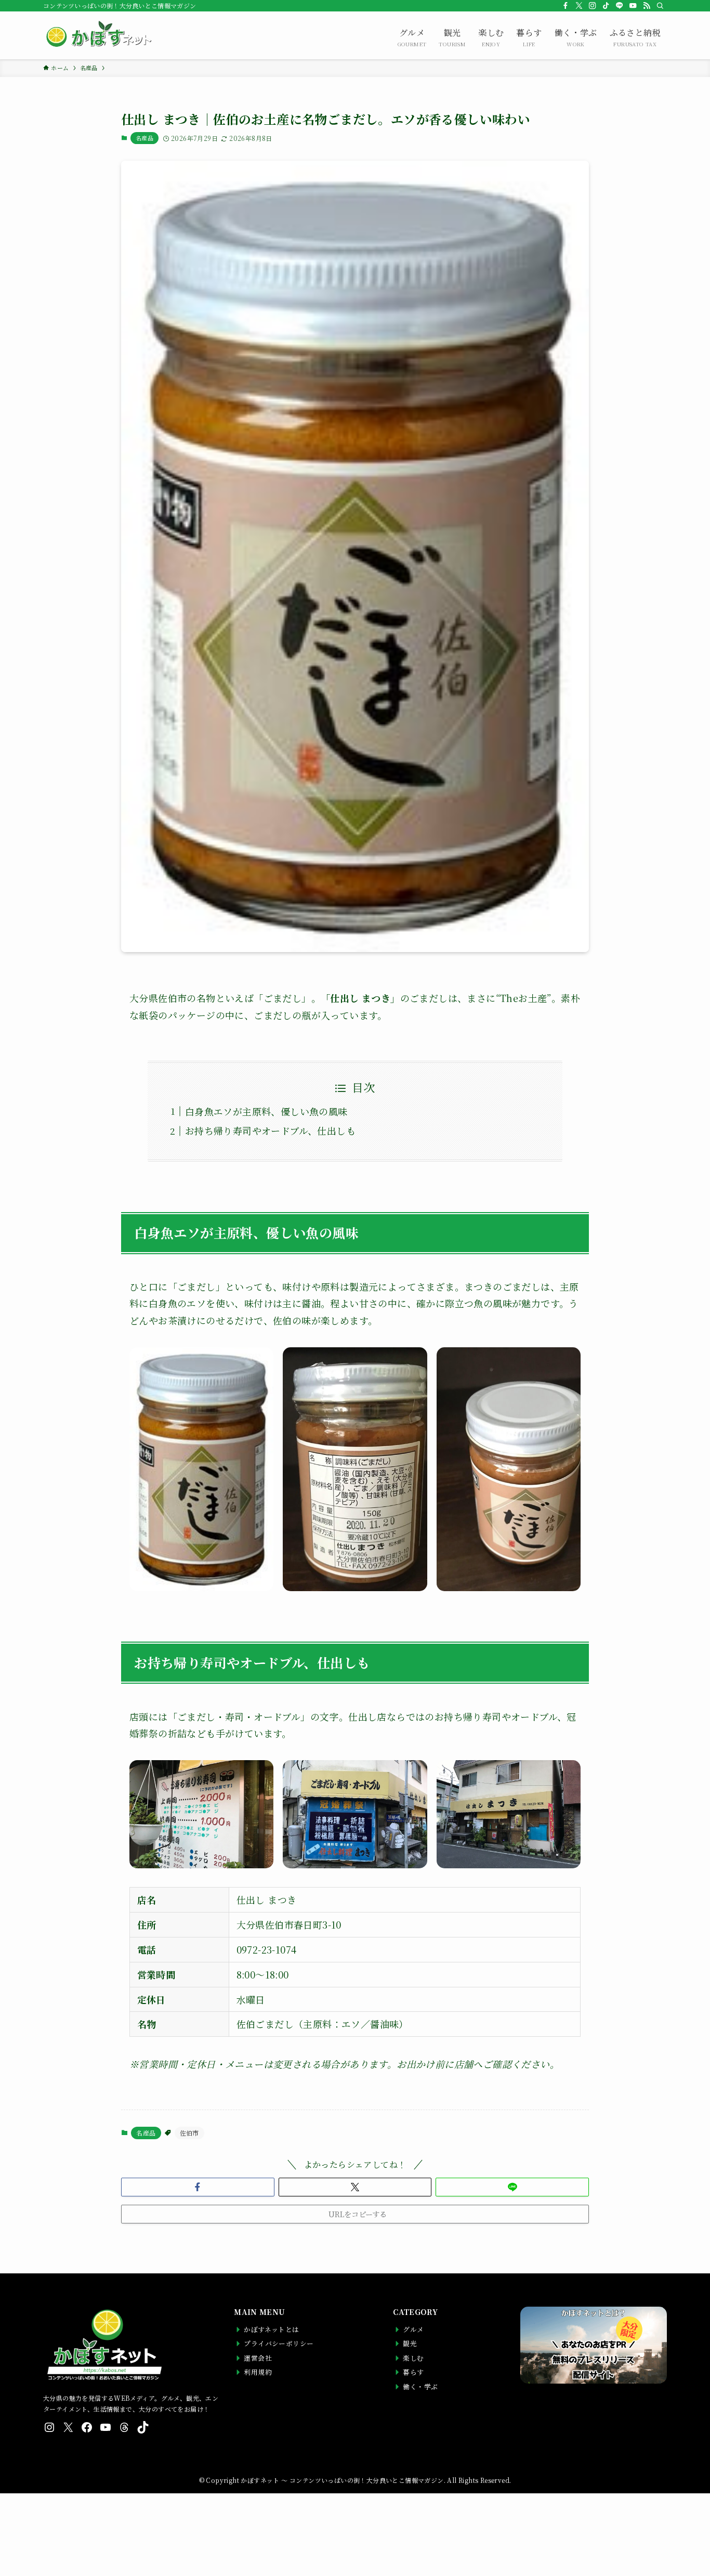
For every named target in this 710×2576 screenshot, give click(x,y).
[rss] (647, 6)
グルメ (412, 37)
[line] (620, 6)
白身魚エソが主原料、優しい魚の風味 (266, 1111)
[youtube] (633, 6)
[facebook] (566, 6)
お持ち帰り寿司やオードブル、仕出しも (270, 1130)
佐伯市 (189, 2133)
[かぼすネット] (98, 35)
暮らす (529, 37)
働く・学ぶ (576, 37)
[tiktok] (606, 6)
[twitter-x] (579, 6)
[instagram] (593, 6)
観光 (452, 37)
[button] (198, 2187)
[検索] (660, 6)
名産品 (144, 138)
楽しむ (491, 37)
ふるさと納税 (635, 37)
